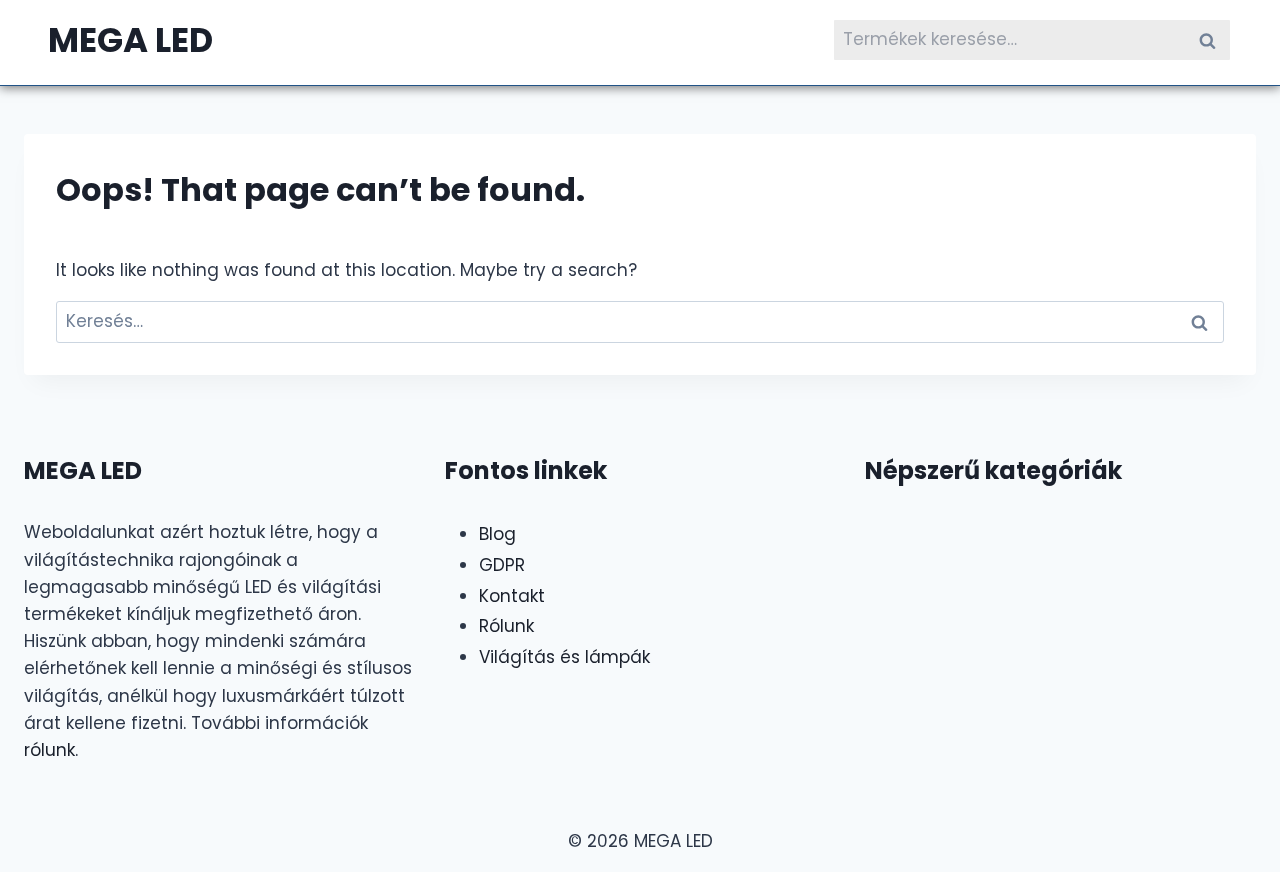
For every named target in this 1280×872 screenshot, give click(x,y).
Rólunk (506, 626)
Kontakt (512, 596)
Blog (497, 534)
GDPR (502, 565)
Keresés (1213, 39)
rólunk (49, 750)
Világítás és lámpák (564, 657)
